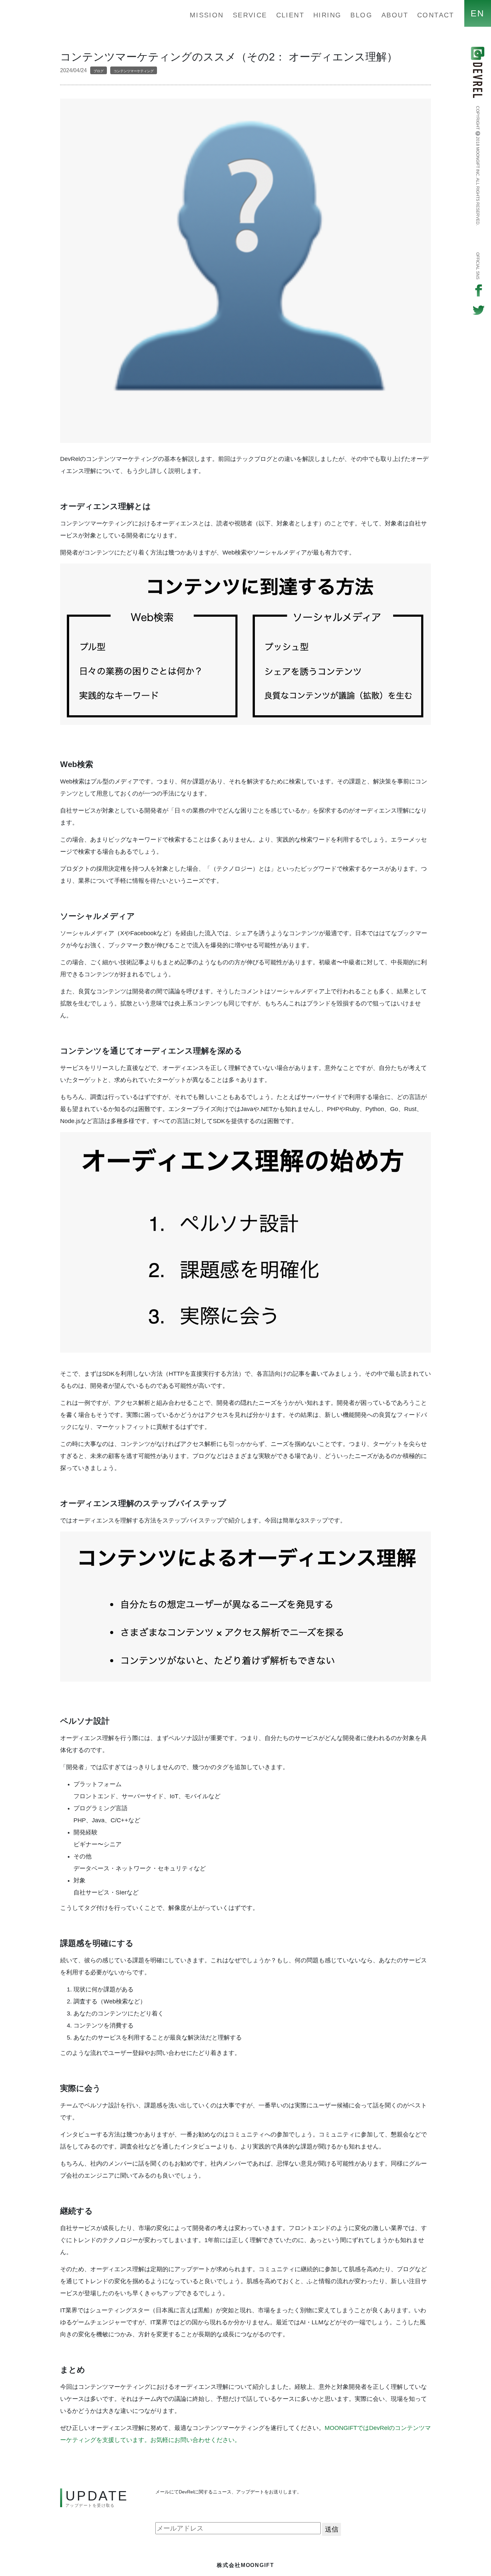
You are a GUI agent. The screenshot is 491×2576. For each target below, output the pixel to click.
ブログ (99, 71)
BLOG (361, 15)
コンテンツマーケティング (134, 71)
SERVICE (250, 15)
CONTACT (436, 15)
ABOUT (395, 15)
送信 (332, 2529)
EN (478, 13)
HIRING (327, 15)
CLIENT (290, 15)
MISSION (207, 15)
